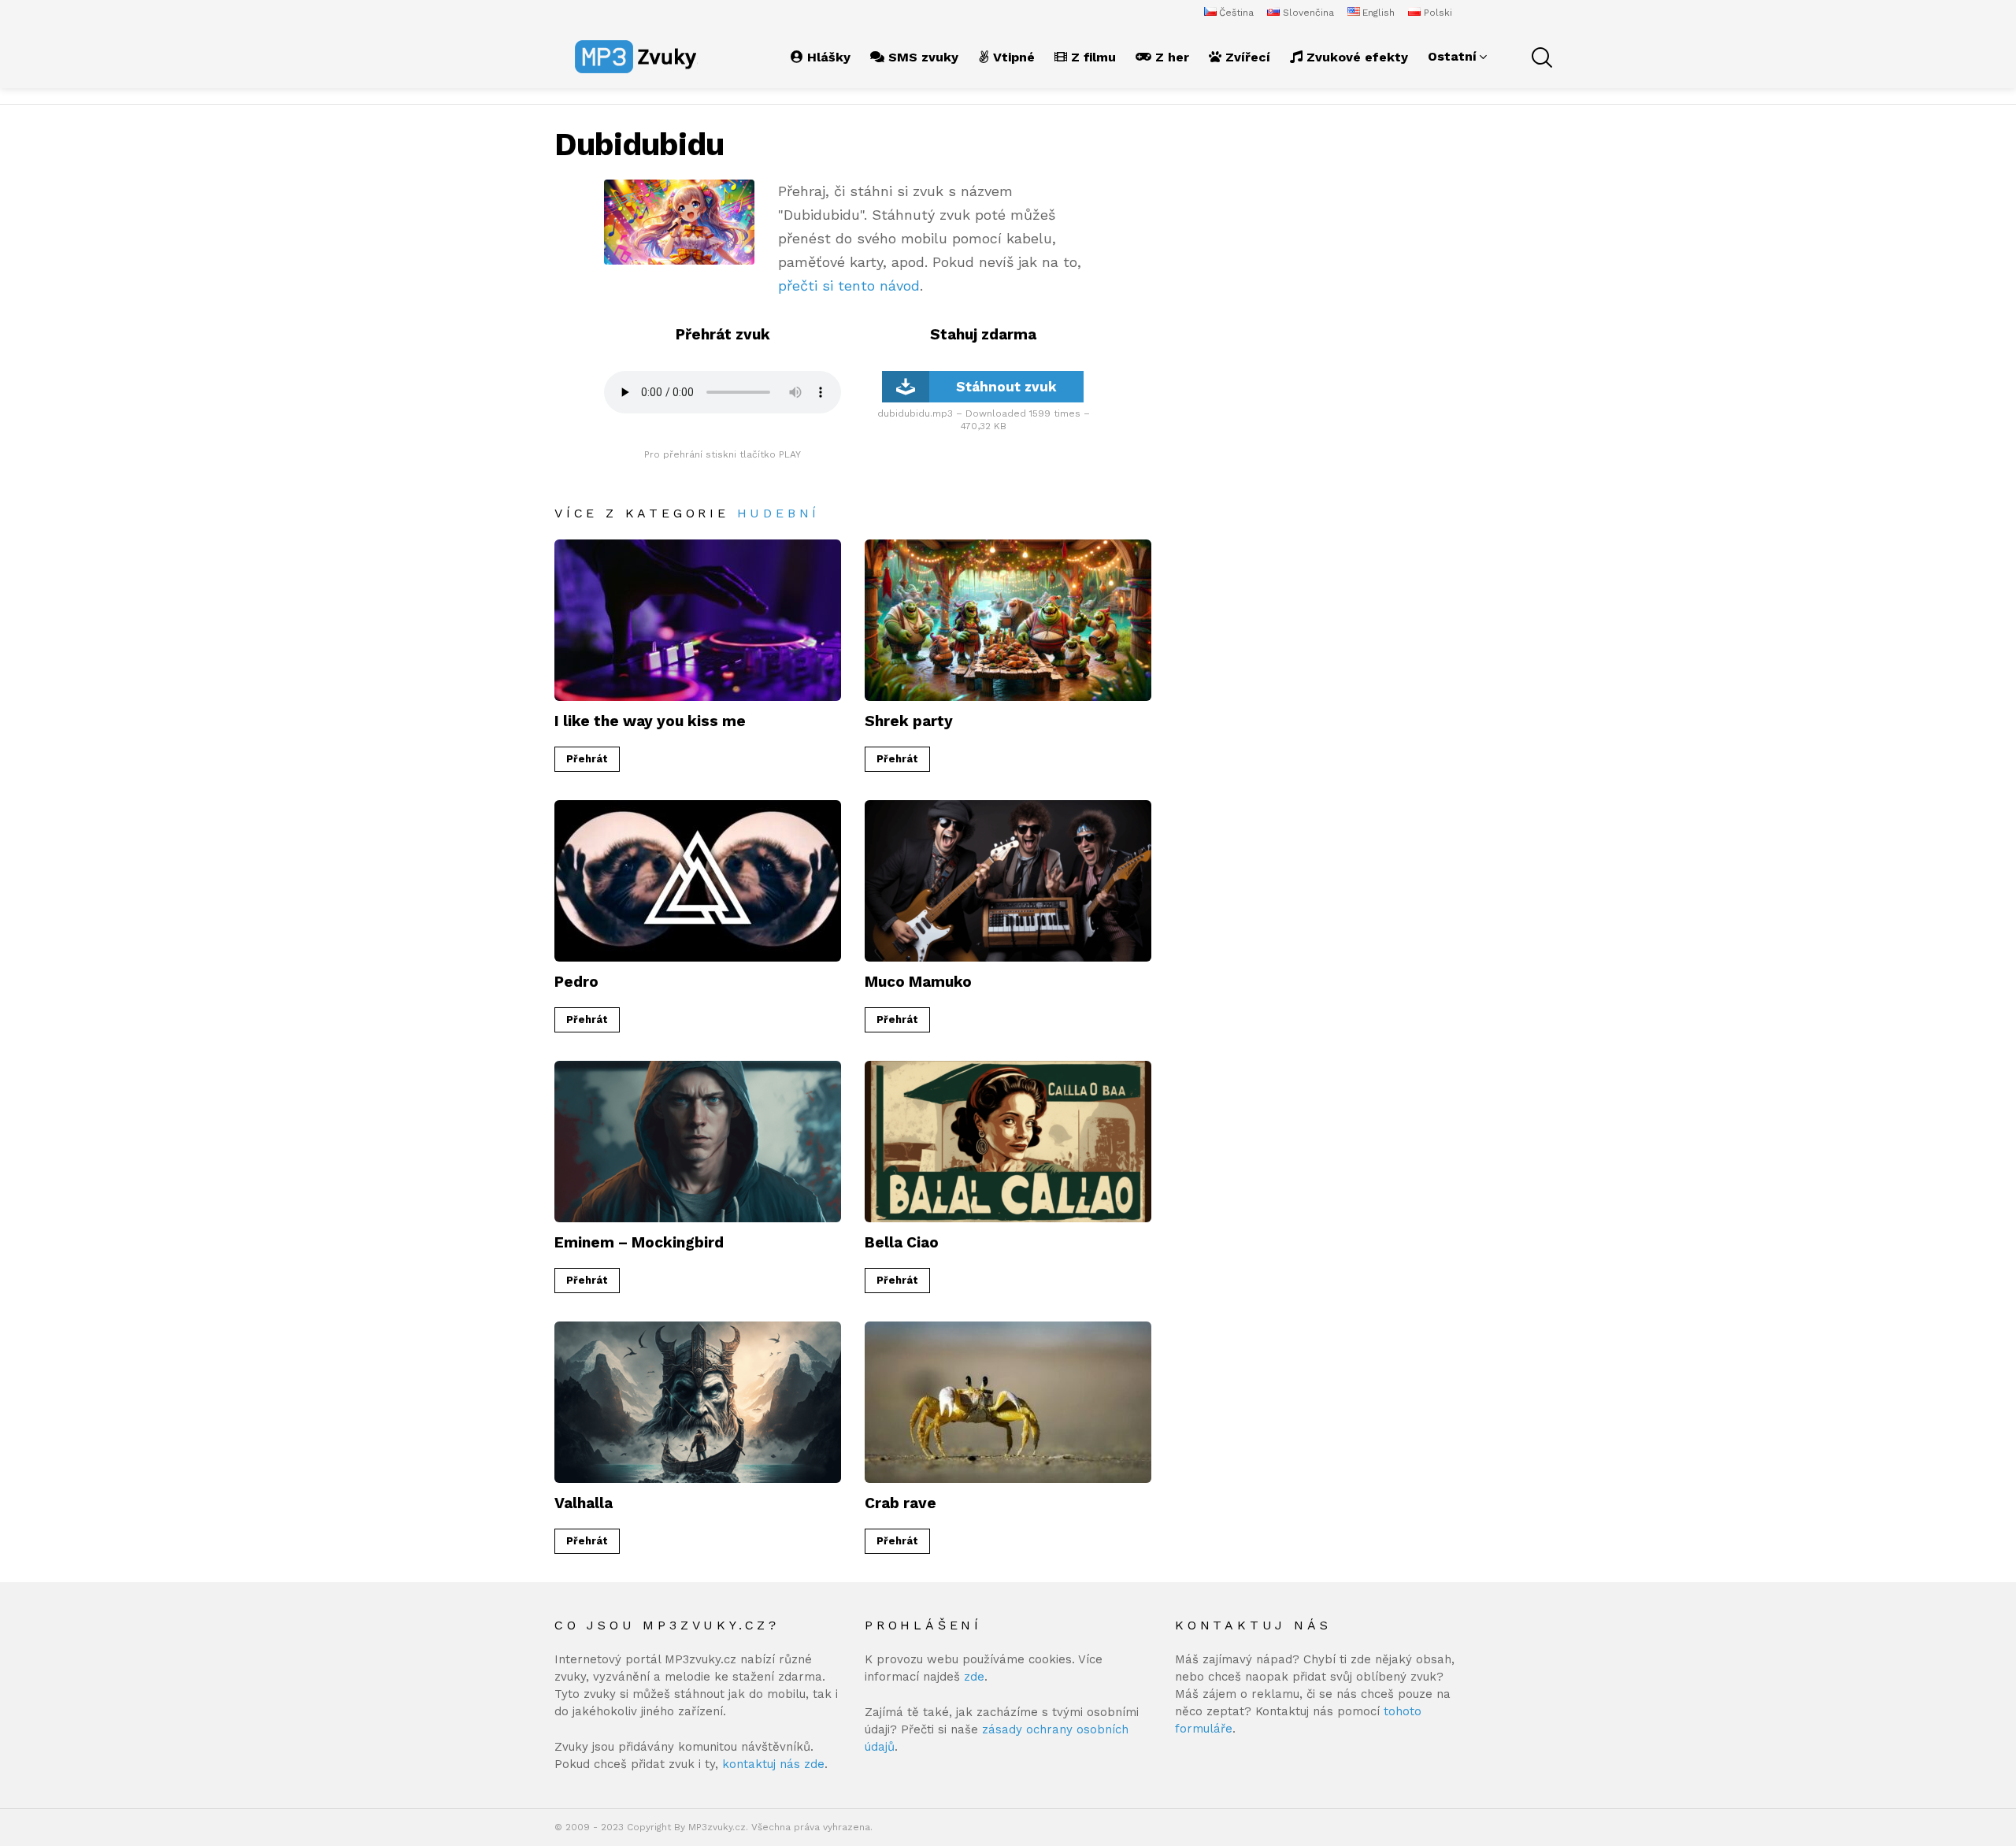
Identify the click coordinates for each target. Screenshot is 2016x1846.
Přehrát (587, 759)
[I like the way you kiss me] (698, 620)
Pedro (576, 982)
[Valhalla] (698, 1402)
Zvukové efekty (1355, 57)
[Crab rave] (1008, 1402)
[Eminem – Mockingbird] (698, 1142)
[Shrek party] (1008, 620)
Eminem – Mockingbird (639, 1242)
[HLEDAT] (1540, 57)
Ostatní (1452, 56)
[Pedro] (698, 881)
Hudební (779, 513)
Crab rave (901, 1503)
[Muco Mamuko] (1008, 881)
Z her (1170, 57)
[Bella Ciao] (1008, 1142)
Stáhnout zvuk (1006, 387)
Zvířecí (1246, 57)
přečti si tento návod (849, 285)
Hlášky (827, 57)
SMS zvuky (921, 57)
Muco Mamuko (918, 982)
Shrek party (909, 721)
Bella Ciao (902, 1242)
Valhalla (584, 1503)
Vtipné (1012, 57)
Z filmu (1091, 57)
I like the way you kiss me (650, 721)
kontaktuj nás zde (773, 1764)
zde (974, 1677)
